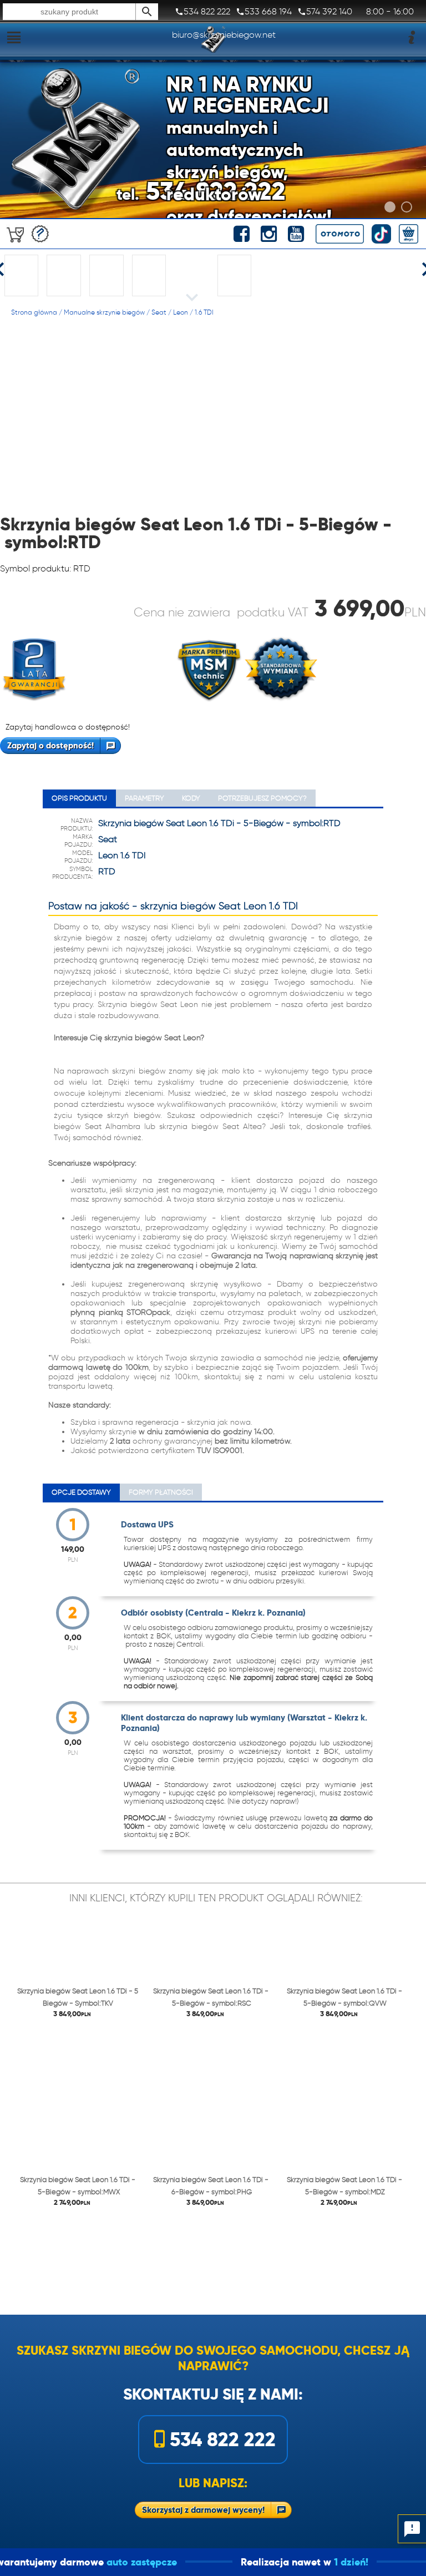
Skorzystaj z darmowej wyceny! (203, 2510)
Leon (181, 312)
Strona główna (34, 312)
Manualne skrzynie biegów (104, 312)
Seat (159, 312)
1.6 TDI (204, 312)
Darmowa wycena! (40, 234)
